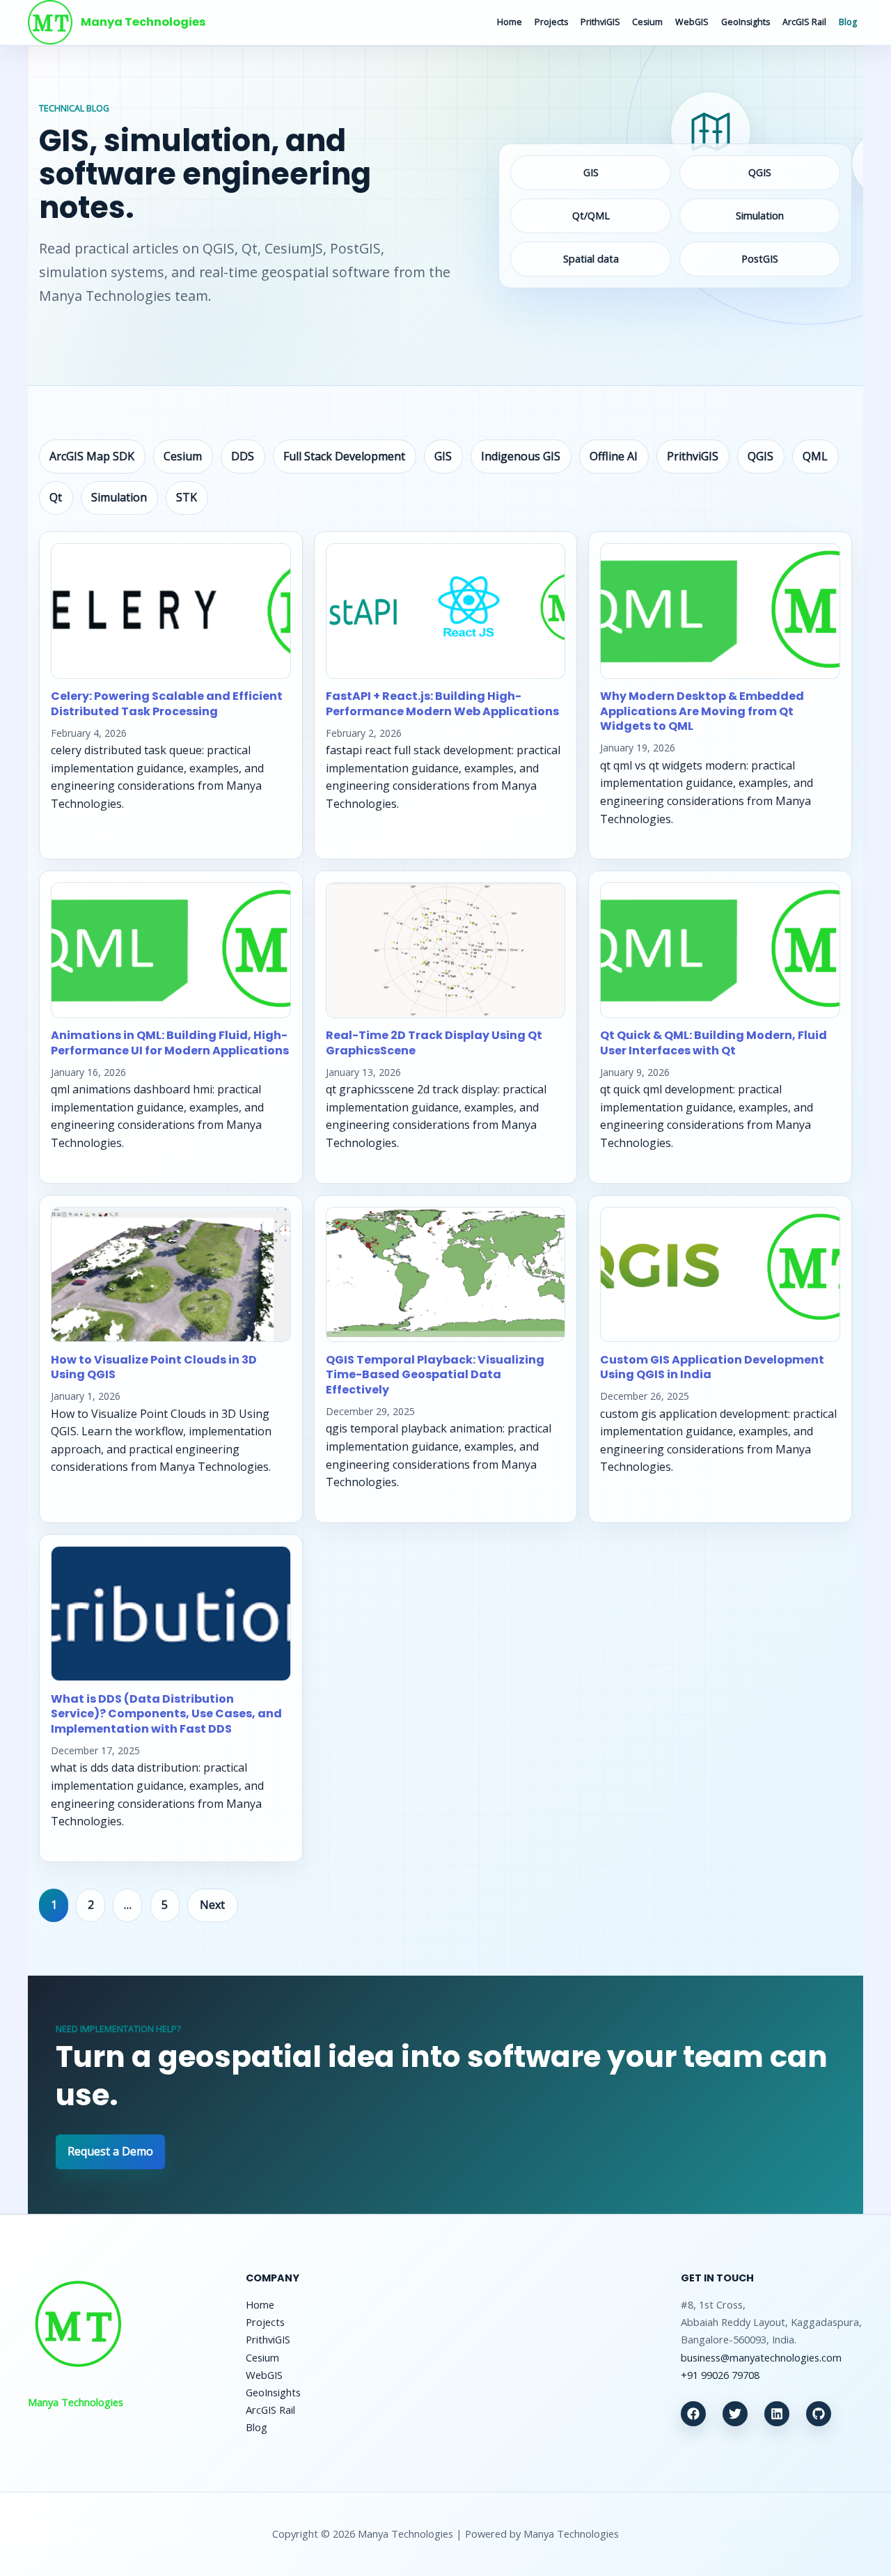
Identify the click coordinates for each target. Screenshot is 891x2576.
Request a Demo (110, 2151)
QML (815, 456)
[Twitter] (735, 2414)
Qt (56, 497)
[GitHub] (819, 2414)
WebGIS (692, 22)
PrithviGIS (600, 22)
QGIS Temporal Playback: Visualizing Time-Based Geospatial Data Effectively (435, 1375)
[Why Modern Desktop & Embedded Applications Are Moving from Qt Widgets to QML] (720, 611)
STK (187, 497)
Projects (551, 22)
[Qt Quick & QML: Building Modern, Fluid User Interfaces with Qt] (720, 950)
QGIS (760, 456)
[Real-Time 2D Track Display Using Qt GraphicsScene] (446, 950)
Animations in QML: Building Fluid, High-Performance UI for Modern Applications (170, 1043)
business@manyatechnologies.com (761, 2357)
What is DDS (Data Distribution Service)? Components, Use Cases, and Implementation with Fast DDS (166, 1714)
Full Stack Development (344, 456)
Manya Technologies (143, 22)
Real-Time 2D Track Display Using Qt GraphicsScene (434, 1043)
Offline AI (614, 456)
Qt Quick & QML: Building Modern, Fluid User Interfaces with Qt (713, 1043)
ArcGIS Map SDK (92, 456)
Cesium (647, 22)
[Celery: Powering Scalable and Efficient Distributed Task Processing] (171, 611)
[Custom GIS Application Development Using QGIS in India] (720, 1275)
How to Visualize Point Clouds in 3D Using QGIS (154, 1367)
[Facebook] (693, 2414)
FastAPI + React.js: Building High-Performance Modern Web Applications (442, 704)
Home (510, 22)
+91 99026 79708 (720, 2375)
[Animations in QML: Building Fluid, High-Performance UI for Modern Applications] (171, 950)
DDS (243, 456)
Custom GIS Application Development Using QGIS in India (712, 1367)
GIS (443, 456)
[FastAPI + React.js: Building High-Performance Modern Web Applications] (446, 611)
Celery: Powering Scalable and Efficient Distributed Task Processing (167, 704)
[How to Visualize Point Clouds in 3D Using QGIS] (171, 1275)
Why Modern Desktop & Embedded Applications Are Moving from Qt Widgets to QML (702, 711)
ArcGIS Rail (804, 22)
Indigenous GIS (521, 456)
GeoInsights (746, 22)
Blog (848, 22)
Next (212, 1905)
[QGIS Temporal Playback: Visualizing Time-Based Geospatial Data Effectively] (446, 1275)
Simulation (119, 497)
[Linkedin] (777, 2414)
